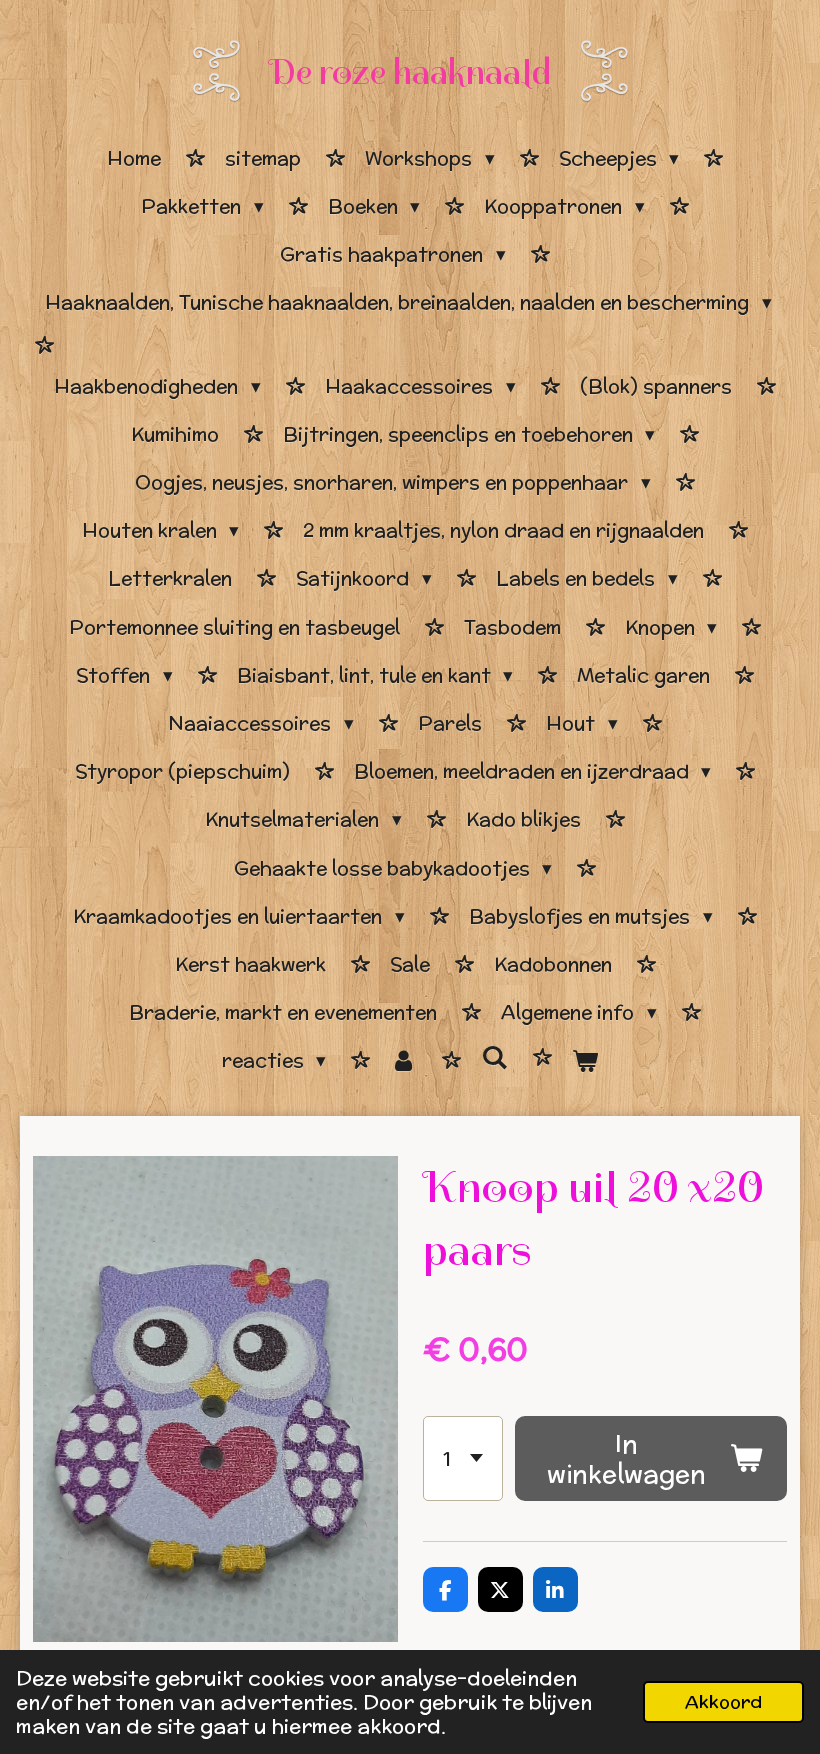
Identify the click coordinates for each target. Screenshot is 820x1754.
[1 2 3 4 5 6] (463, 1458)
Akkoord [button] (723, 1701)
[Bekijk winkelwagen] (585, 1061)
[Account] (403, 1061)
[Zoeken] (494, 1058)
